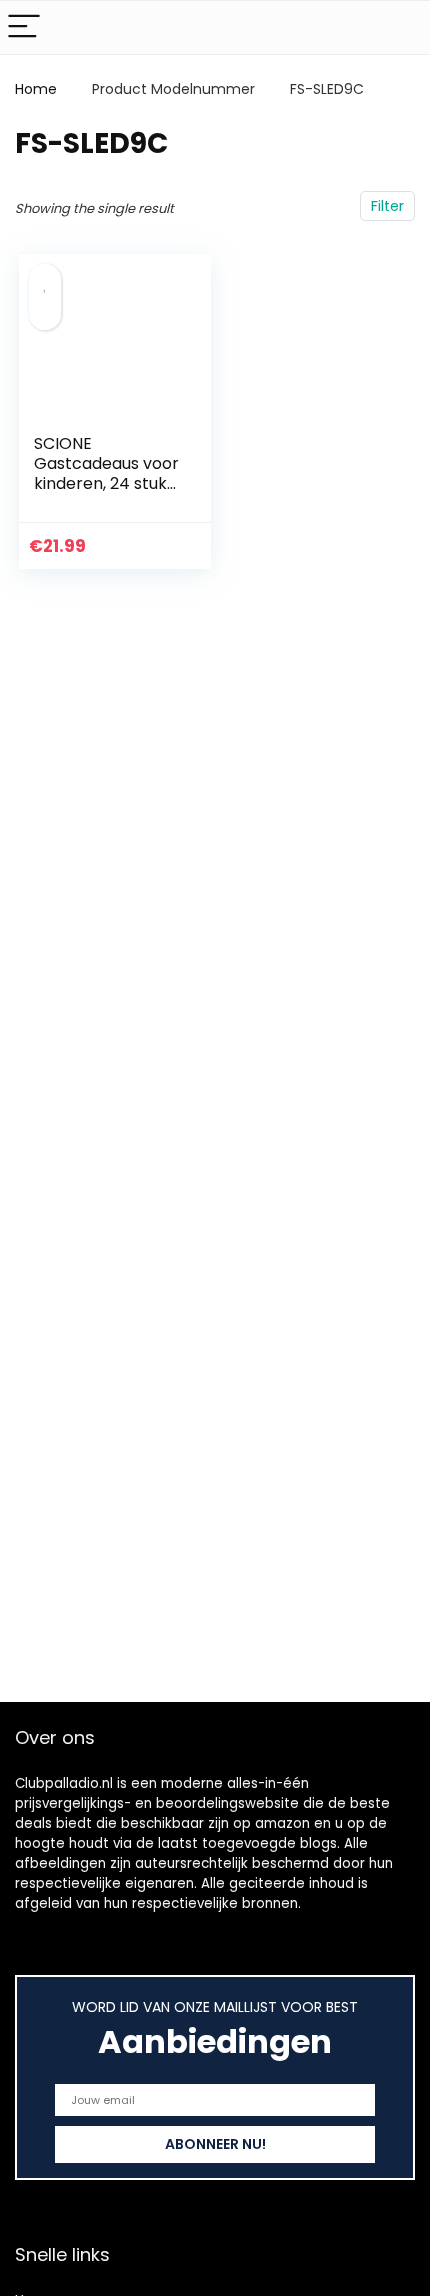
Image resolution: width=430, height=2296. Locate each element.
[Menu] (24, 27)
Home (36, 89)
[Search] (399, 27)
